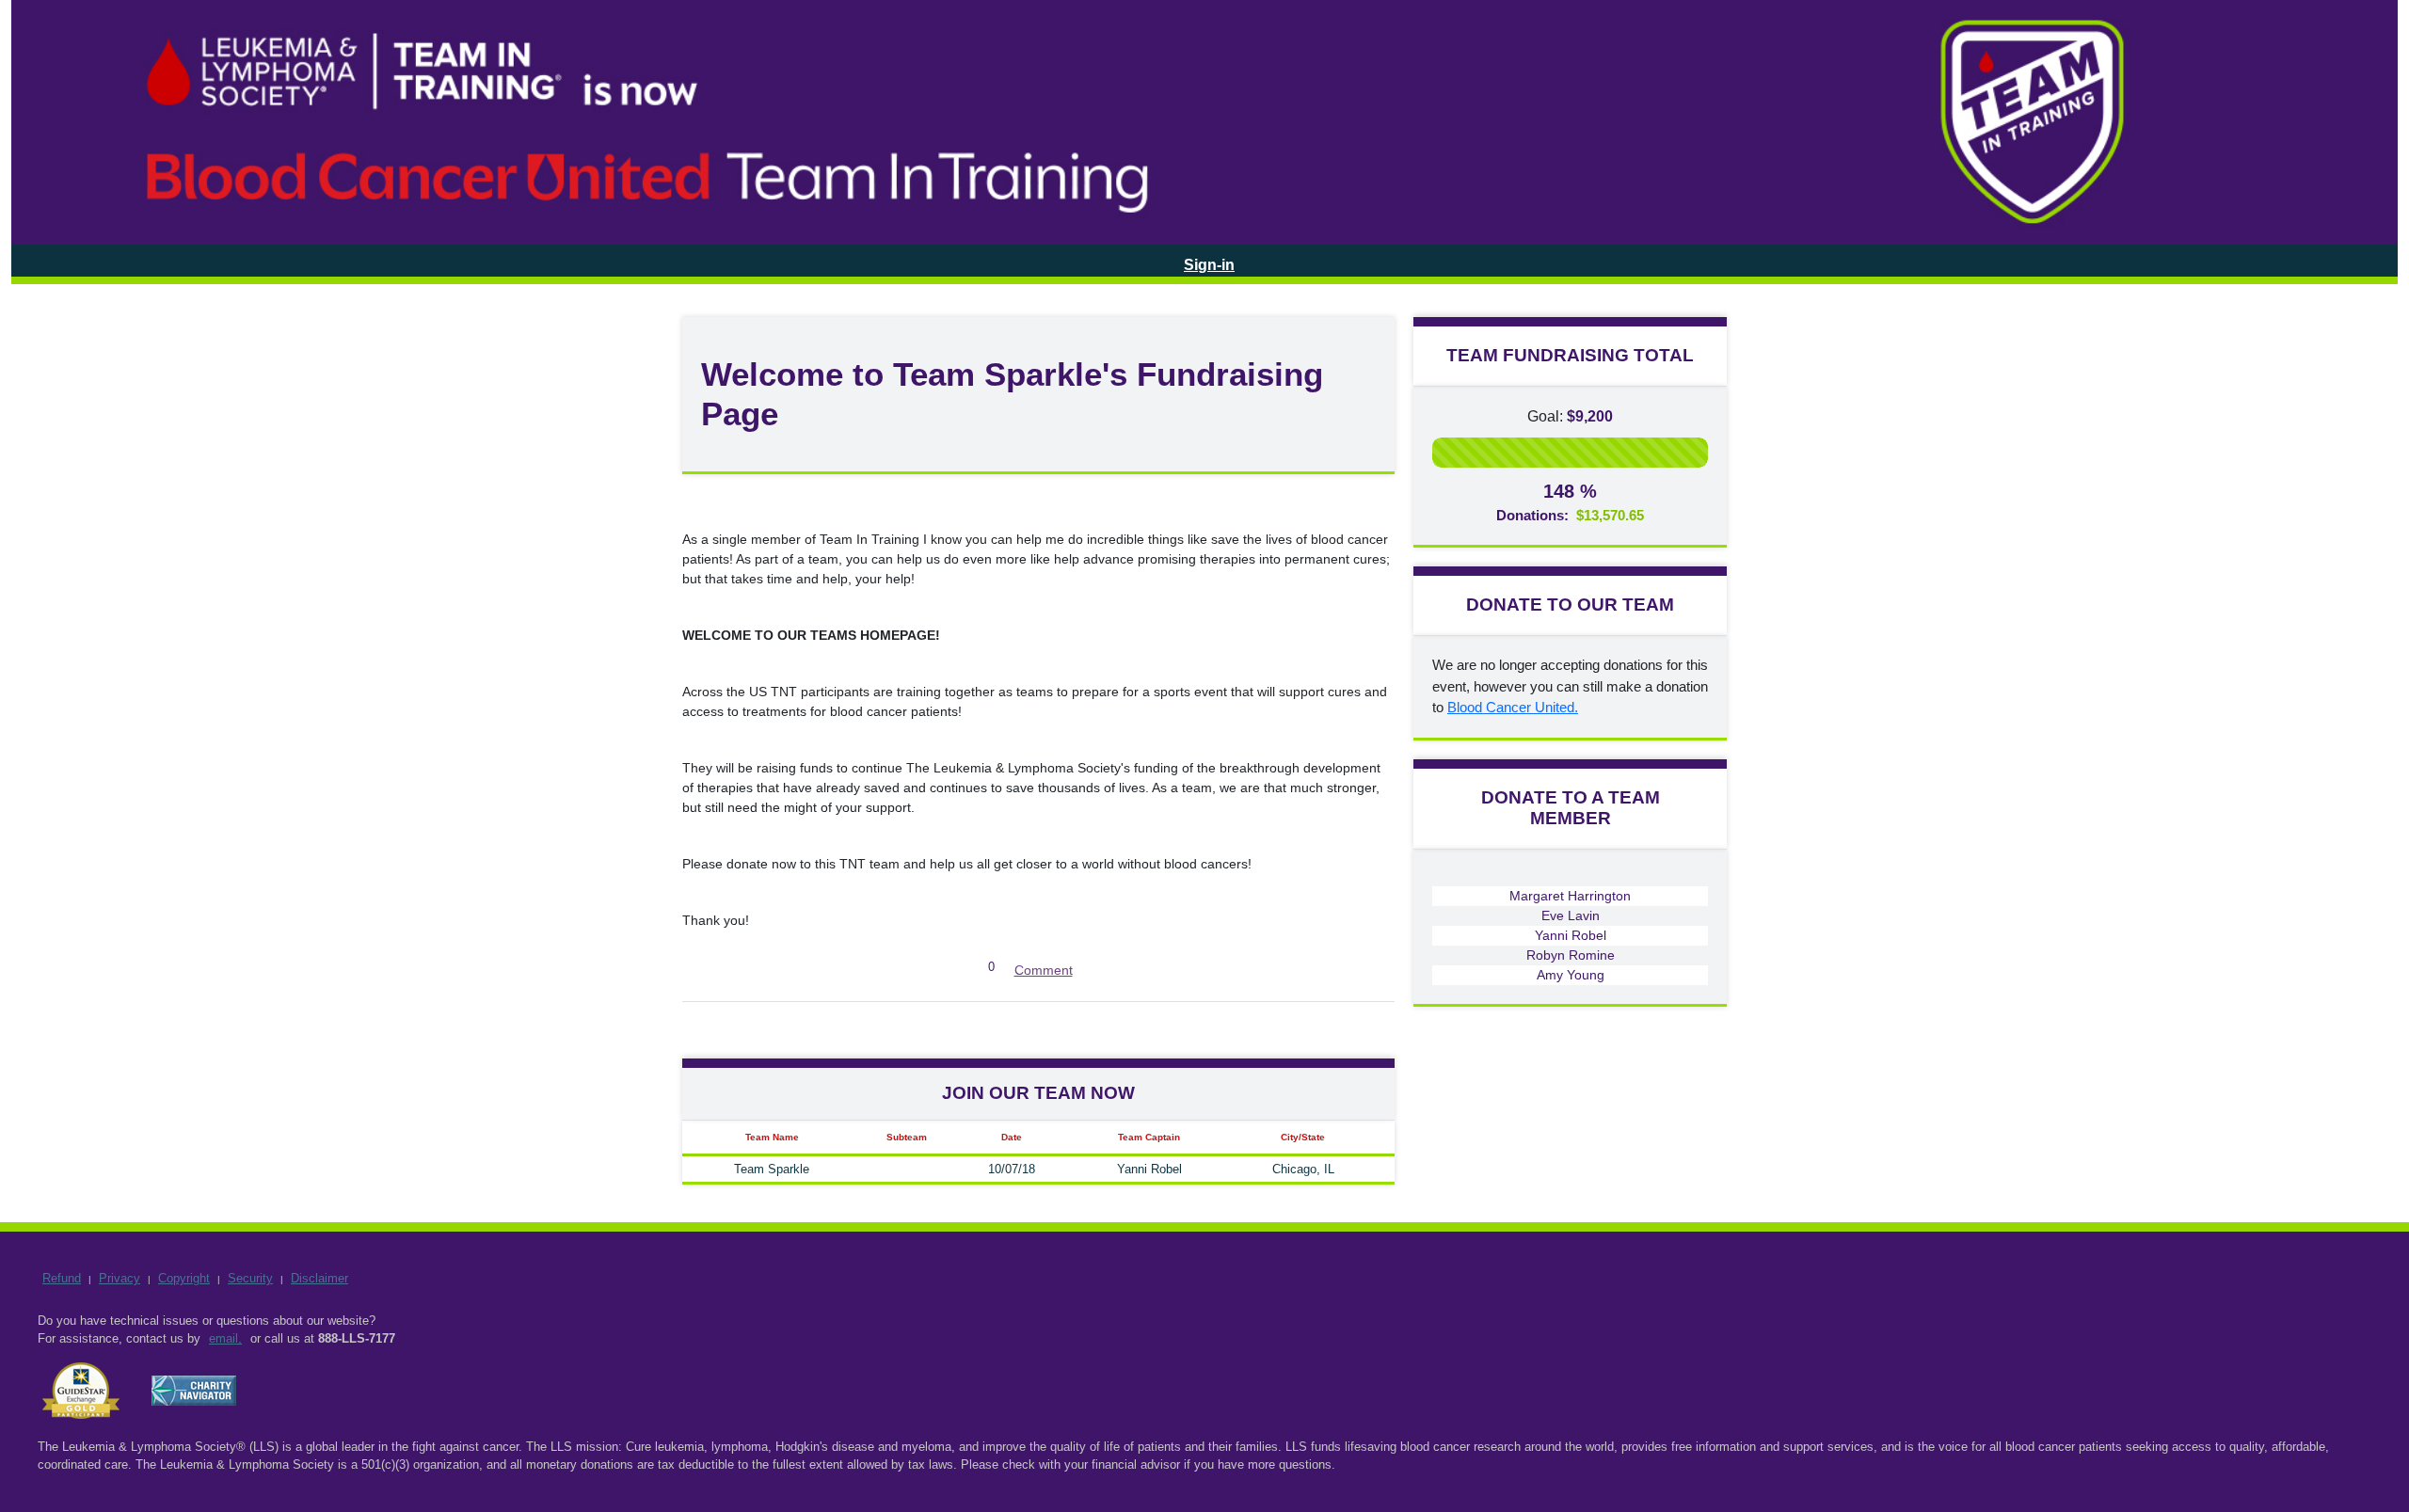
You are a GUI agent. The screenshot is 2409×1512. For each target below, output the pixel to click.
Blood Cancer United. (1513, 707)
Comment (1044, 970)
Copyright (184, 1278)
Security (250, 1278)
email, (225, 1338)
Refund (62, 1278)
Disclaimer (319, 1278)
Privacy (120, 1278)
